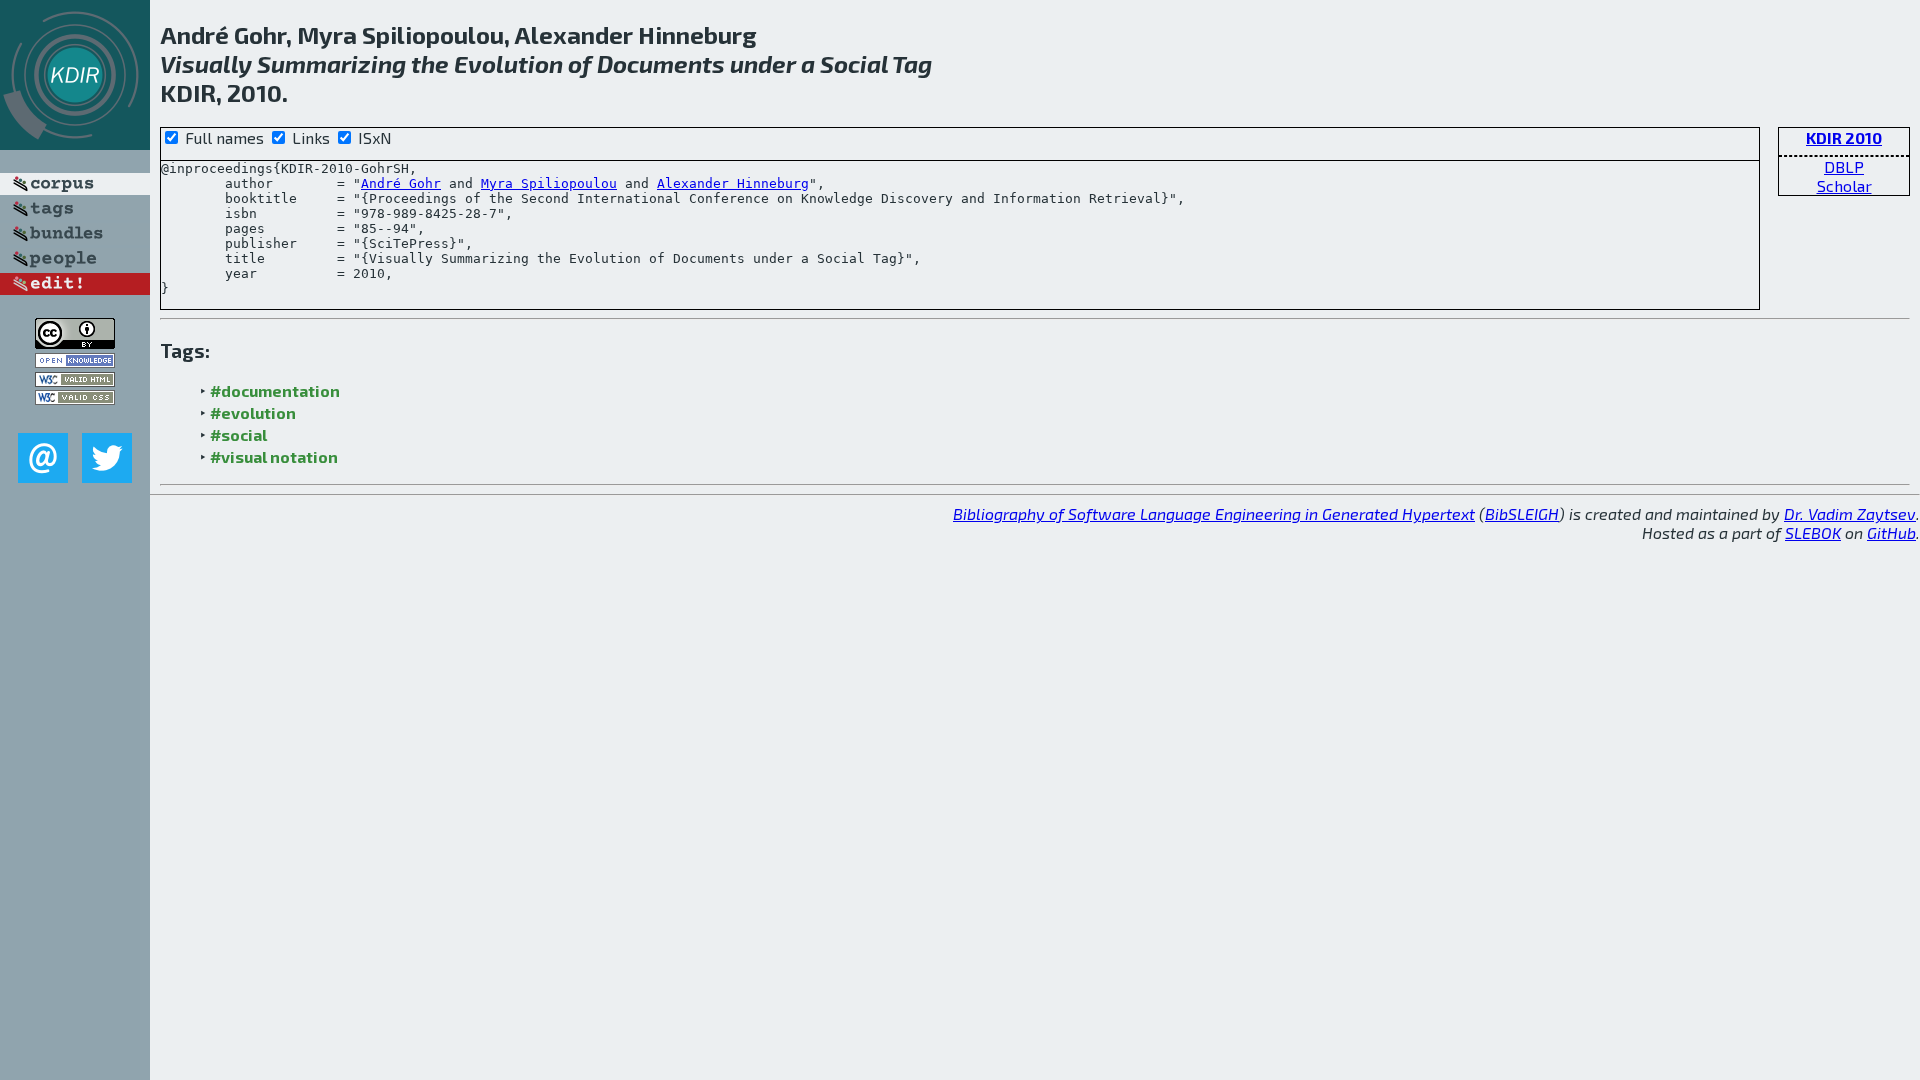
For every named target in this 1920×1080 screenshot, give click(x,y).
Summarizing (331, 63)
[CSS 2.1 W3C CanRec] (75, 418)
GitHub (1891, 532)
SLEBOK (1813, 532)
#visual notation (274, 456)
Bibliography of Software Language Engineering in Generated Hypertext (1214, 513)
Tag (912, 63)
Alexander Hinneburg (733, 183)
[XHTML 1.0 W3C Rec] (75, 380)
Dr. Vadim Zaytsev (1850, 513)
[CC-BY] (75, 342)
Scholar (1844, 185)
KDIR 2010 (1844, 137)
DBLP (1844, 166)
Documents (661, 63)
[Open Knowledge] (75, 361)
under (763, 63)
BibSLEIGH (1522, 513)
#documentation (275, 390)
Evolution (508, 63)
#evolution (253, 412)
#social (238, 434)
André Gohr (401, 183)
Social (854, 63)
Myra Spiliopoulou (549, 183)
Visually (206, 63)
